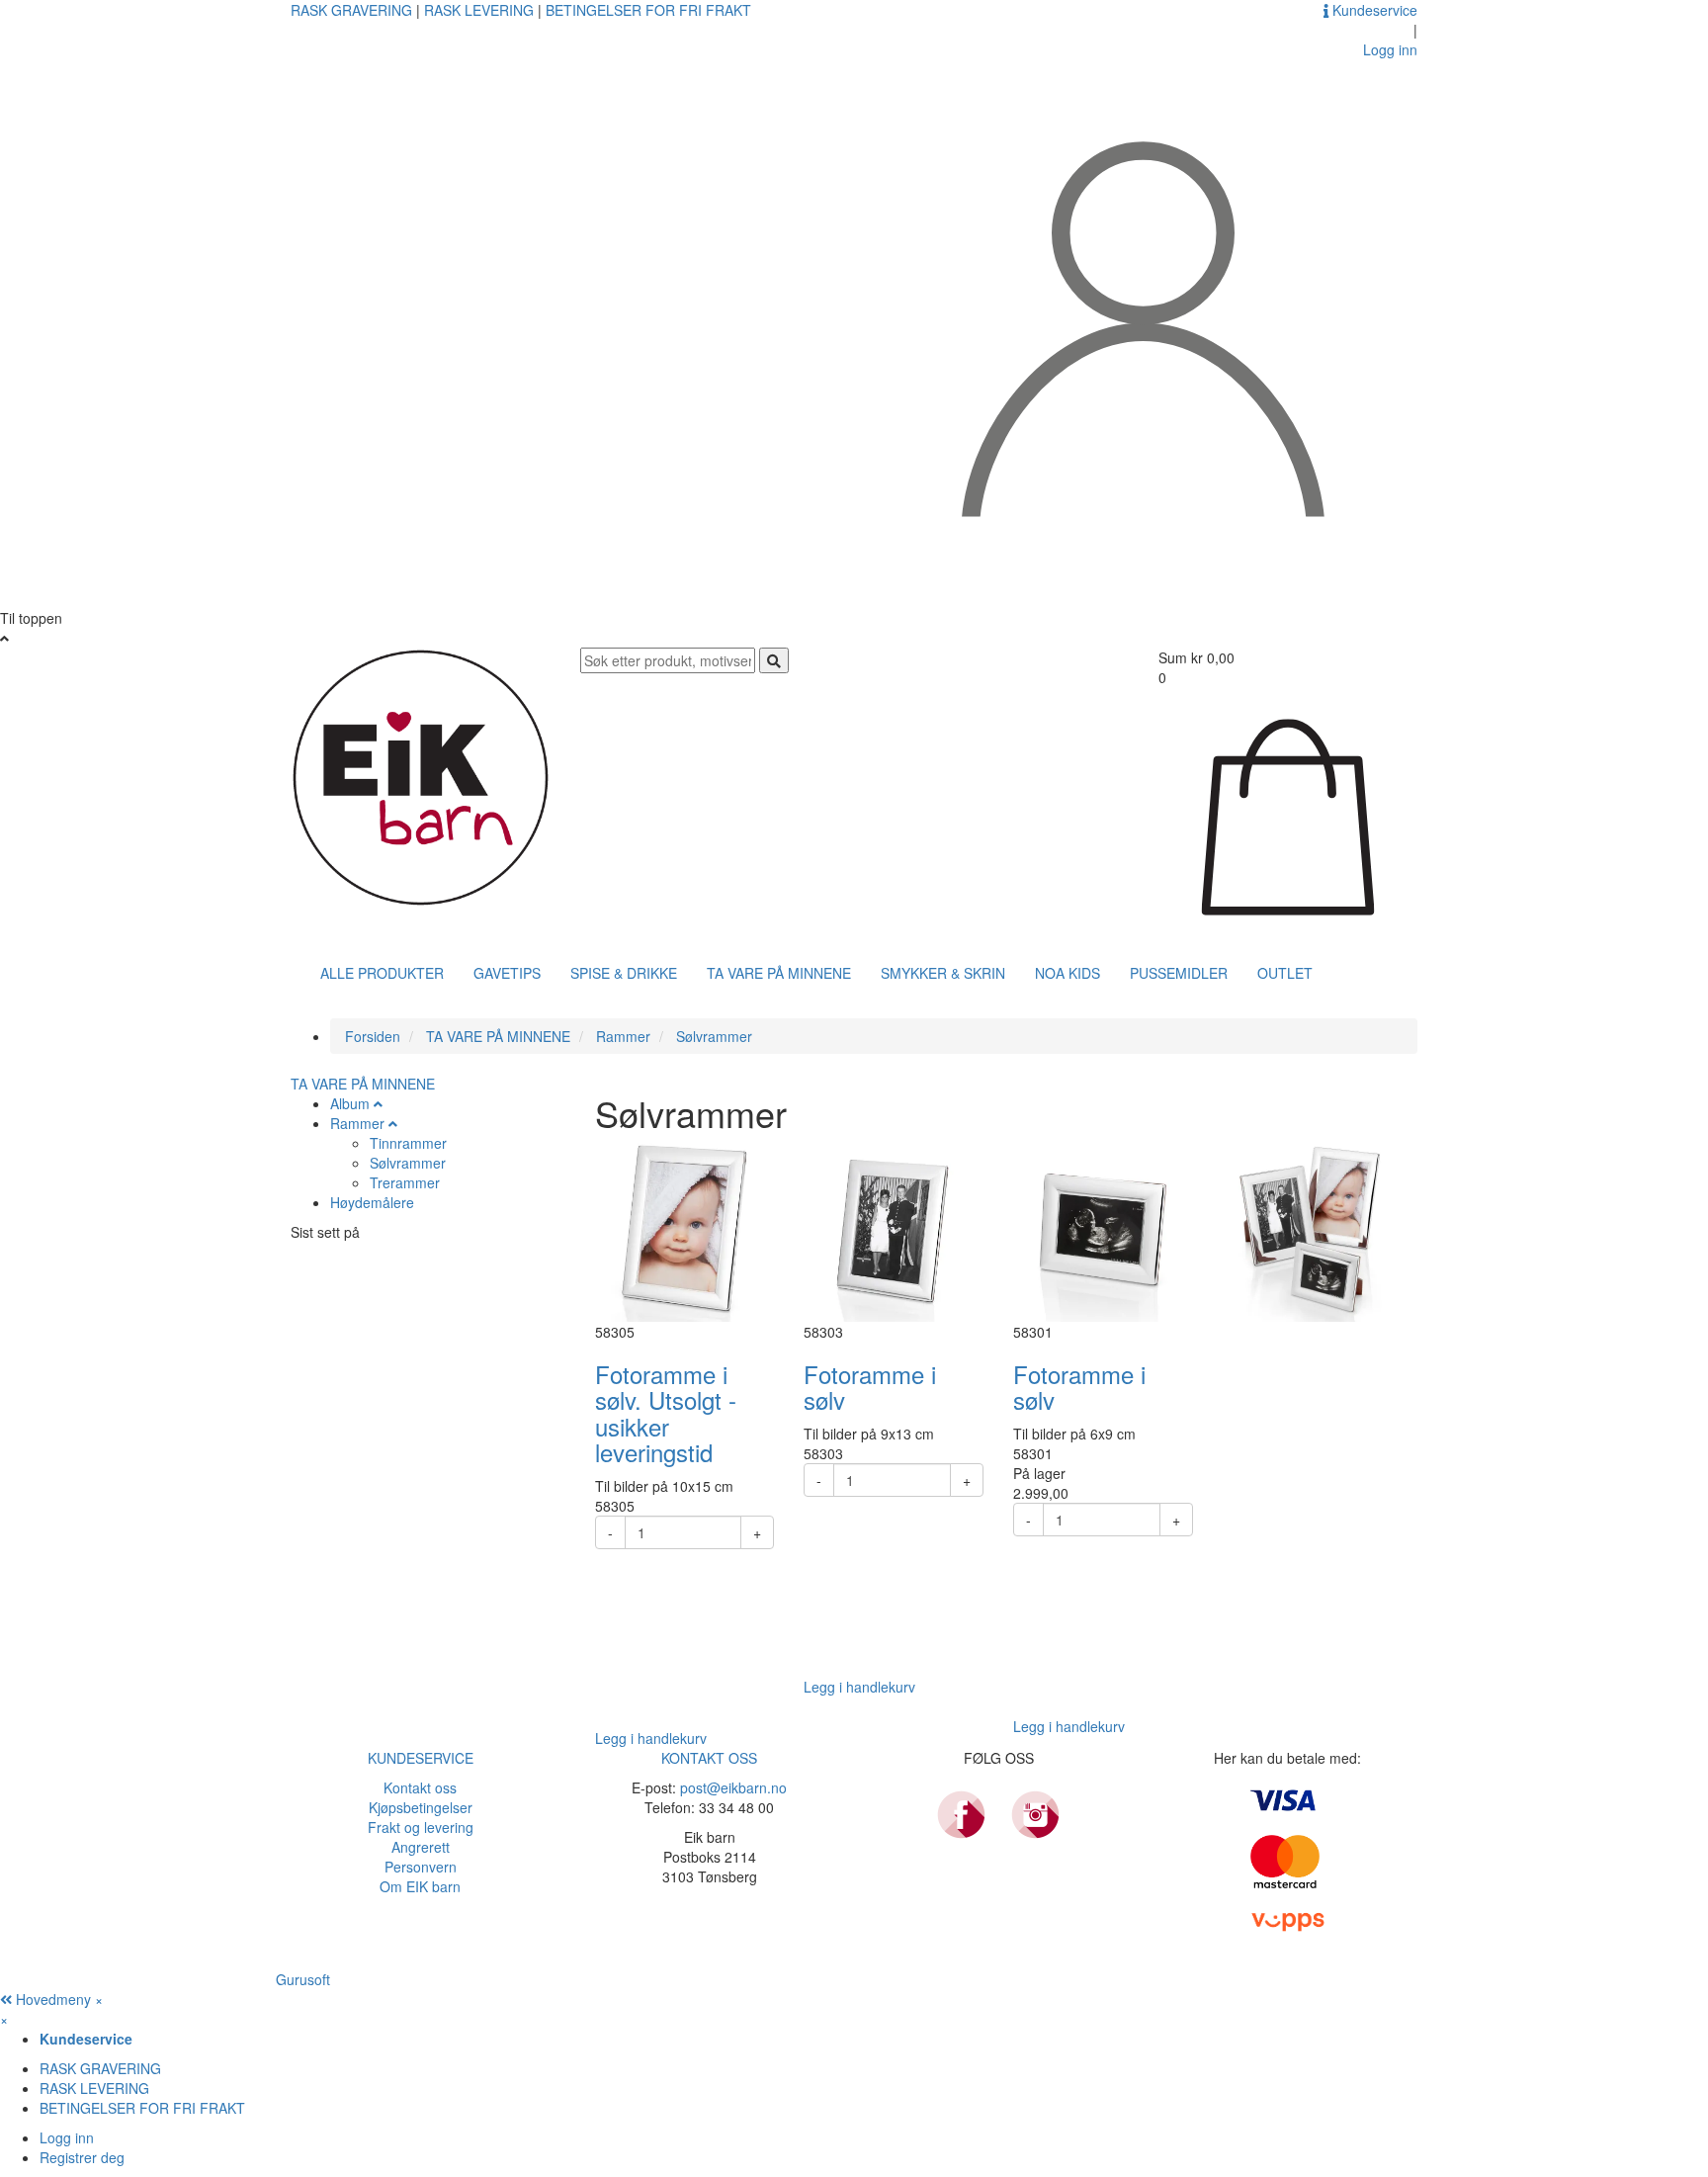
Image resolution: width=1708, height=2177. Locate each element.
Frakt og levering (421, 1827)
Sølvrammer (408, 1163)
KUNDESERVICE (421, 1758)
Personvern (421, 1867)
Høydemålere (372, 1202)
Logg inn (67, 2137)
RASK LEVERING (481, 10)
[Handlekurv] (1288, 815)
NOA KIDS (1067, 973)
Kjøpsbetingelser (421, 1807)
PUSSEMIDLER (1179, 973)
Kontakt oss (420, 1787)
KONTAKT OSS (709, 1758)
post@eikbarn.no (733, 1787)
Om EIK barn (420, 1886)
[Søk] (774, 660)
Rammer (357, 1123)
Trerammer (405, 1182)
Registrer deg (82, 2157)
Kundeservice (1373, 10)
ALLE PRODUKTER (382, 973)
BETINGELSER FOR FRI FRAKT (648, 10)
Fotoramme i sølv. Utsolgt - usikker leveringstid (666, 1413)
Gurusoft (303, 1979)
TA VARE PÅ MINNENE (779, 973)
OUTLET (1285, 973)
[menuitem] (874, 2039)
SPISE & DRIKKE (624, 973)
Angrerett (421, 1847)
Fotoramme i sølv (870, 1387)
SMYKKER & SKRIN (943, 973)
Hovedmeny (53, 1999)
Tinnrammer (408, 1143)
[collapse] (378, 1103)
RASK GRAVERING (353, 10)
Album (350, 1103)
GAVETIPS (507, 973)
